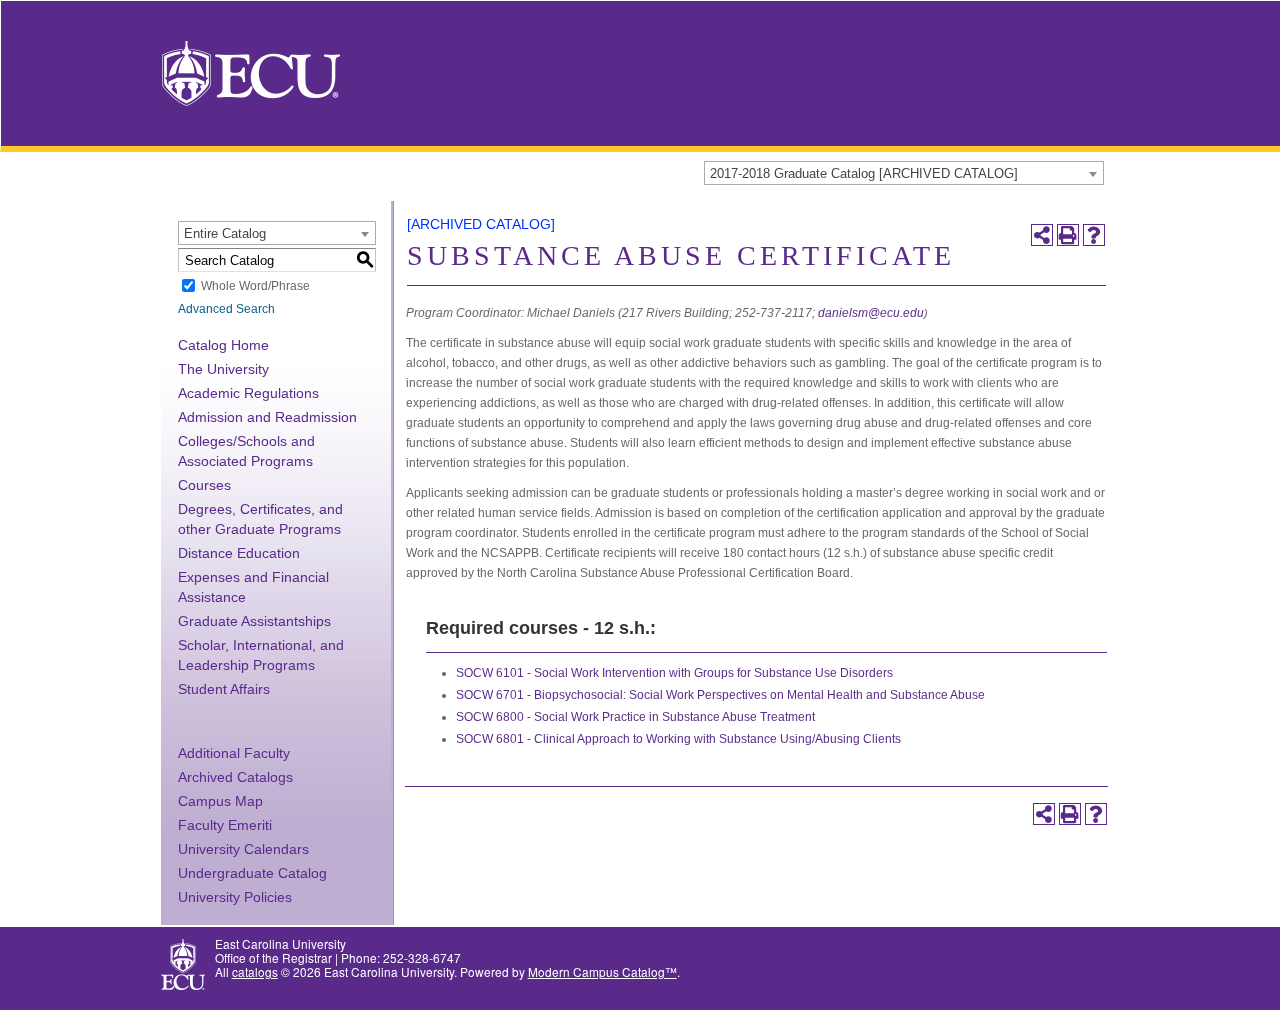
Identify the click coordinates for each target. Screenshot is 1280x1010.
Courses (204, 485)
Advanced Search (226, 309)
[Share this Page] (1042, 235)
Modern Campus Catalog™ (602, 971)
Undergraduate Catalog (252, 873)
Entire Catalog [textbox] (225, 233)
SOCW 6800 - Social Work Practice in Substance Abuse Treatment (635, 717)
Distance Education (239, 553)
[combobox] (904, 173)
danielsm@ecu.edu (871, 313)
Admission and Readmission (267, 417)
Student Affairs (224, 689)
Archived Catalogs (235, 777)
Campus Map (220, 801)
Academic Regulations (248, 393)
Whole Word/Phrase (255, 286)
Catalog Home (223, 345)
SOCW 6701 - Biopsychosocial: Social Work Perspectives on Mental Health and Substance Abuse (720, 695)
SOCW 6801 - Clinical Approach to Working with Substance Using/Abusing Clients (678, 739)
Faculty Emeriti (225, 825)
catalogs (255, 971)
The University (223, 369)
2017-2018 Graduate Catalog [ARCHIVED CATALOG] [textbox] (864, 173)
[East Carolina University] (251, 71)
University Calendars (243, 849)
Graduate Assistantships (254, 621)
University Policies (235, 897)
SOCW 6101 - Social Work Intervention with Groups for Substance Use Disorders (674, 673)
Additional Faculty (234, 753)
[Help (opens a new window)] (1094, 235)
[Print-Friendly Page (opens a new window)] (1068, 235)
